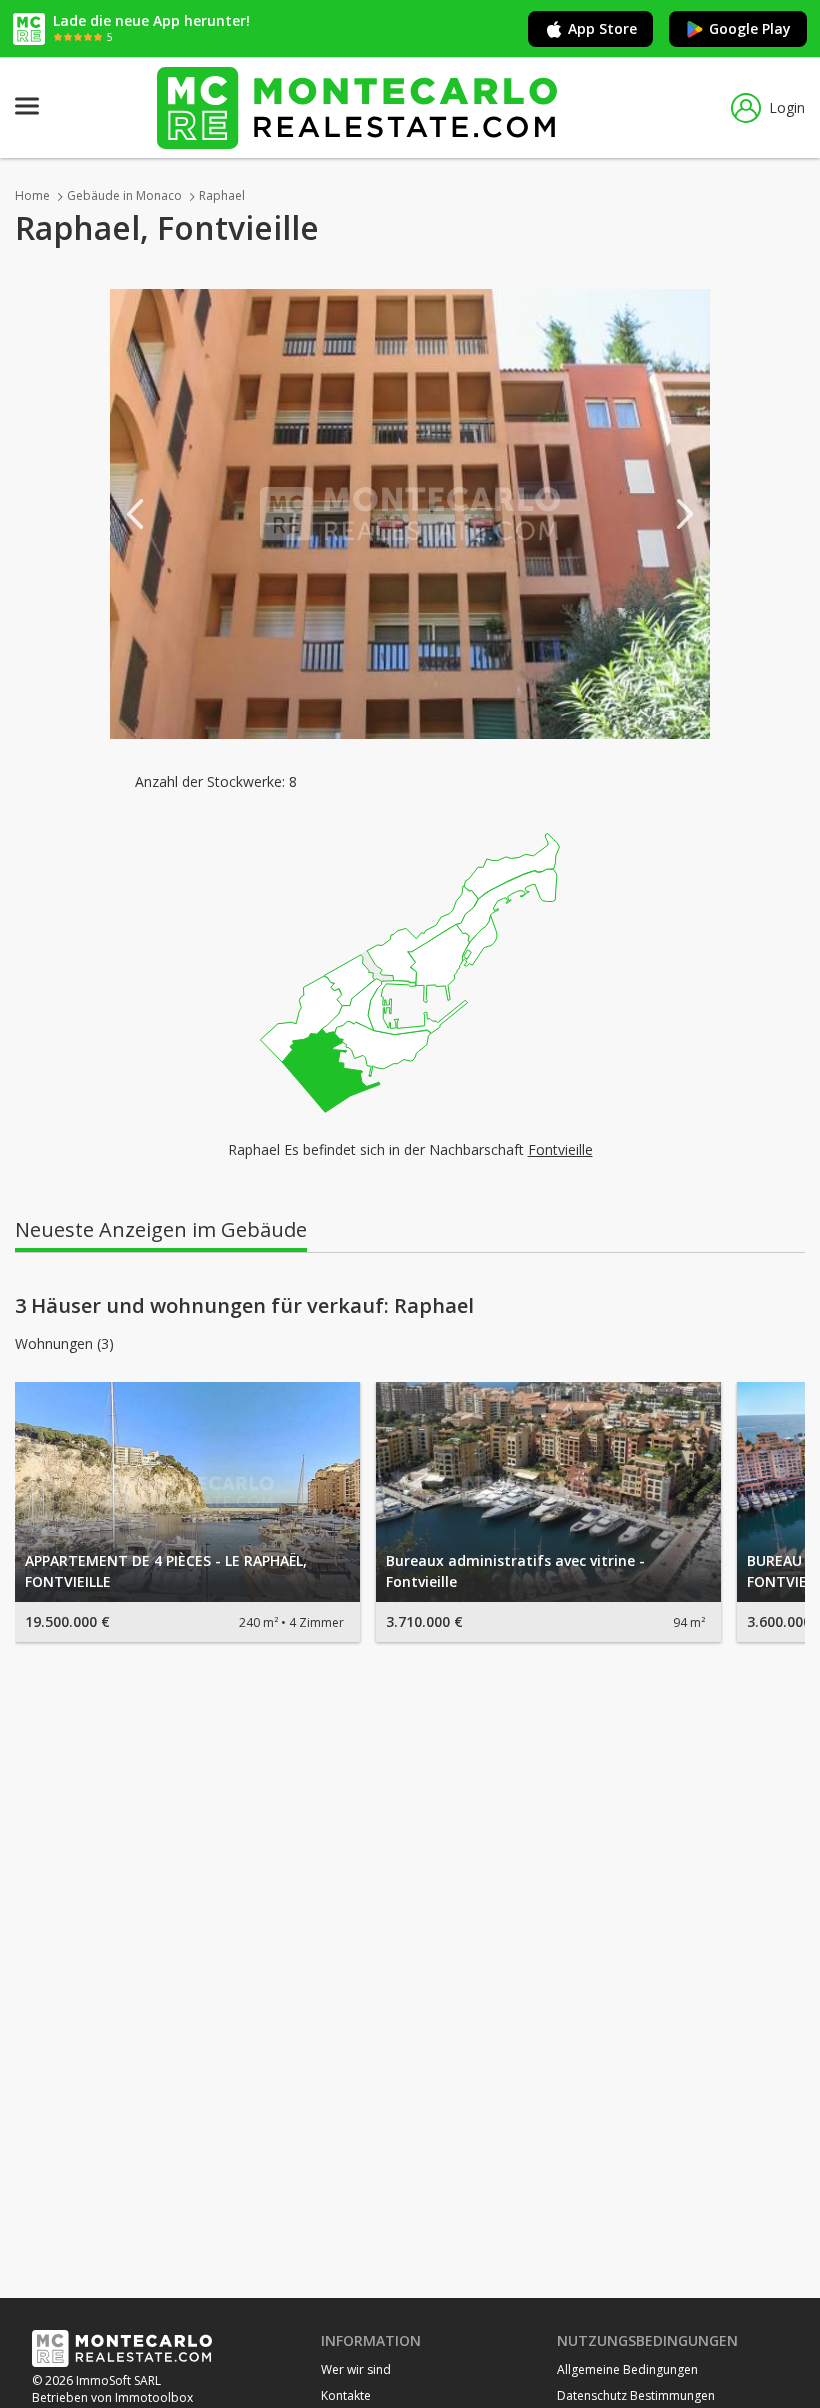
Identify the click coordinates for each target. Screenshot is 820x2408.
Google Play (750, 28)
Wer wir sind (356, 2369)
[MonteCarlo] (357, 107)
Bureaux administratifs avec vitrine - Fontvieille (515, 1571)
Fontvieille (560, 1149)
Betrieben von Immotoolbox (112, 2397)
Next (685, 514)
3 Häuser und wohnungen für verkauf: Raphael (244, 1306)
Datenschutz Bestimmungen (636, 2395)
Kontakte (346, 2395)
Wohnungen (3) (64, 1344)
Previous (135, 514)
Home (32, 195)
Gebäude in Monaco (124, 195)
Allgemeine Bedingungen (627, 2369)
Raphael (222, 195)
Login (787, 107)
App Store (602, 28)
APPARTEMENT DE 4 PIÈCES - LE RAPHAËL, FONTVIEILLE (166, 1571)
